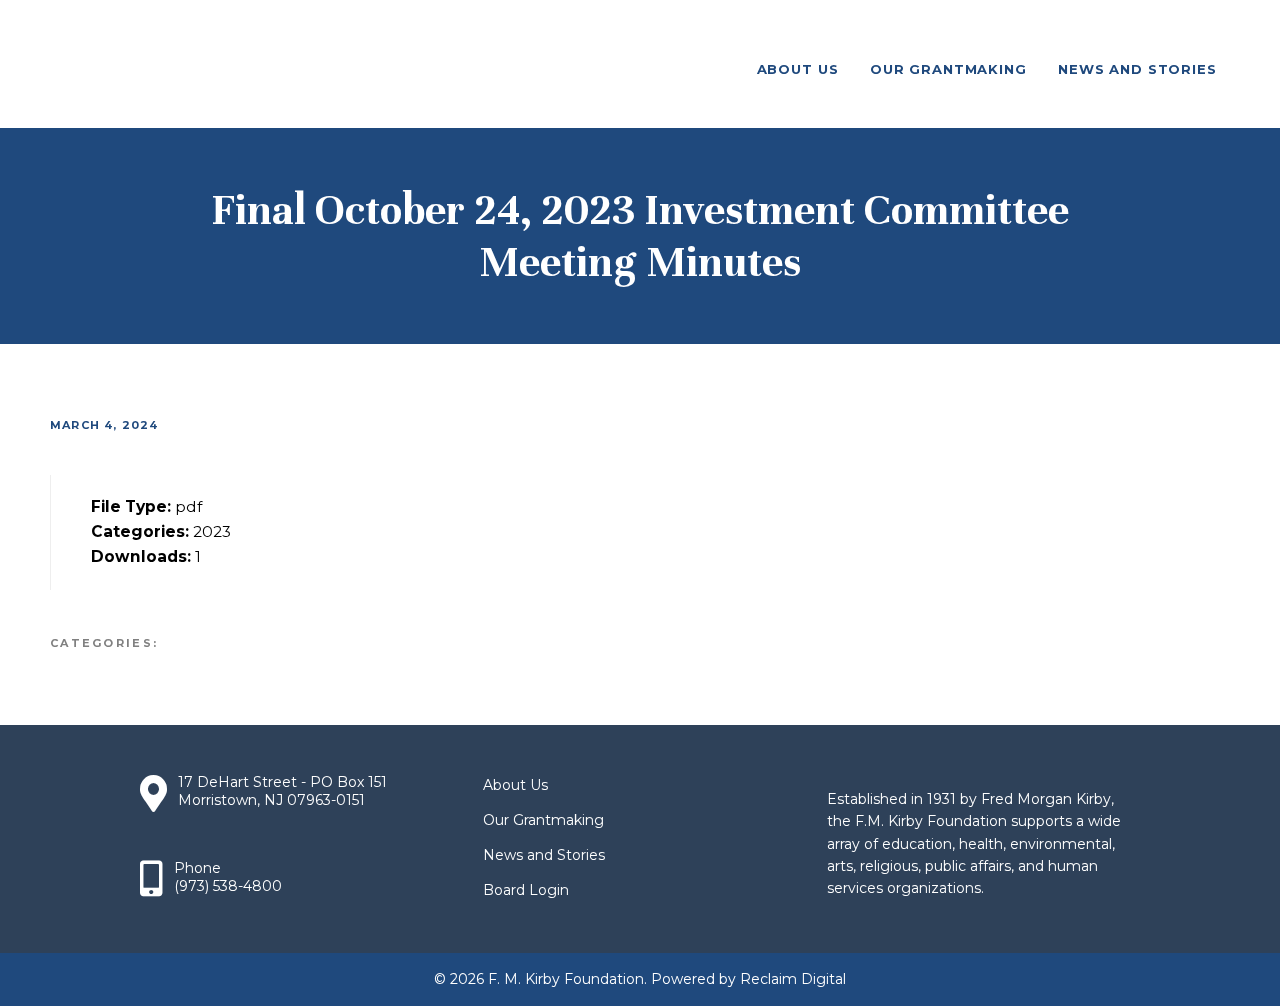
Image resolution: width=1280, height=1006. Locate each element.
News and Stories (544, 855)
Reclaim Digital (793, 979)
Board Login (526, 890)
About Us (515, 785)
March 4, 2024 (104, 425)
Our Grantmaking (543, 820)
